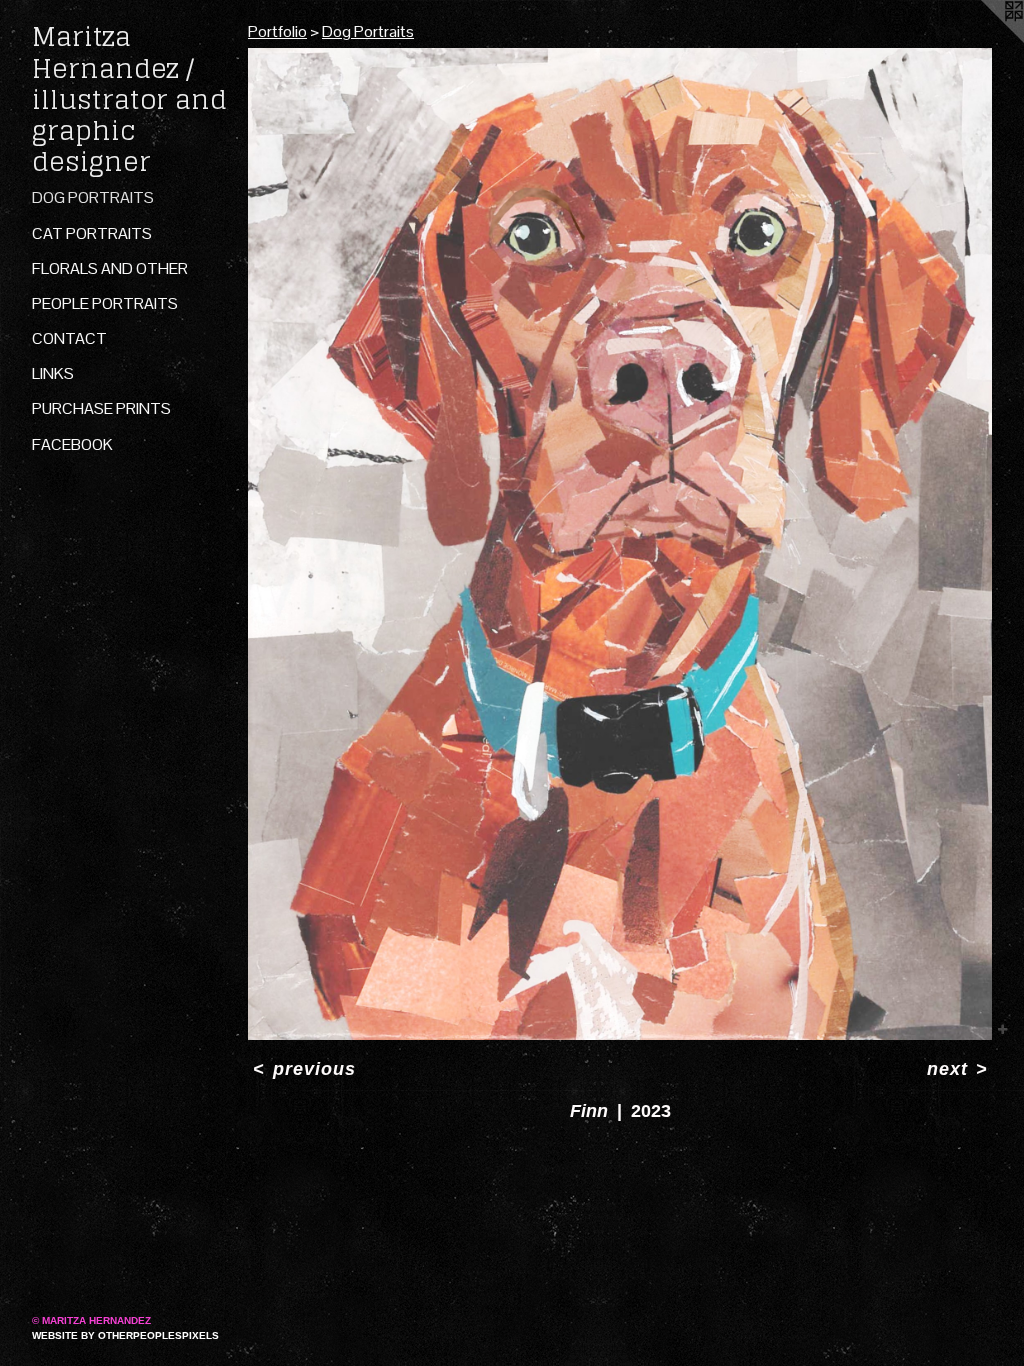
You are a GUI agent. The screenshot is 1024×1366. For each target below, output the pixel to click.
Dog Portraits (93, 197)
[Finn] (620, 544)
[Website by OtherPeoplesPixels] (984, 40)
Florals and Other (110, 268)
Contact (69, 338)
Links (53, 373)
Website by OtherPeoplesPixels (125, 1335)
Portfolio (277, 31)
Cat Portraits (92, 233)
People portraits (105, 303)
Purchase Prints (101, 408)
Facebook (72, 444)
